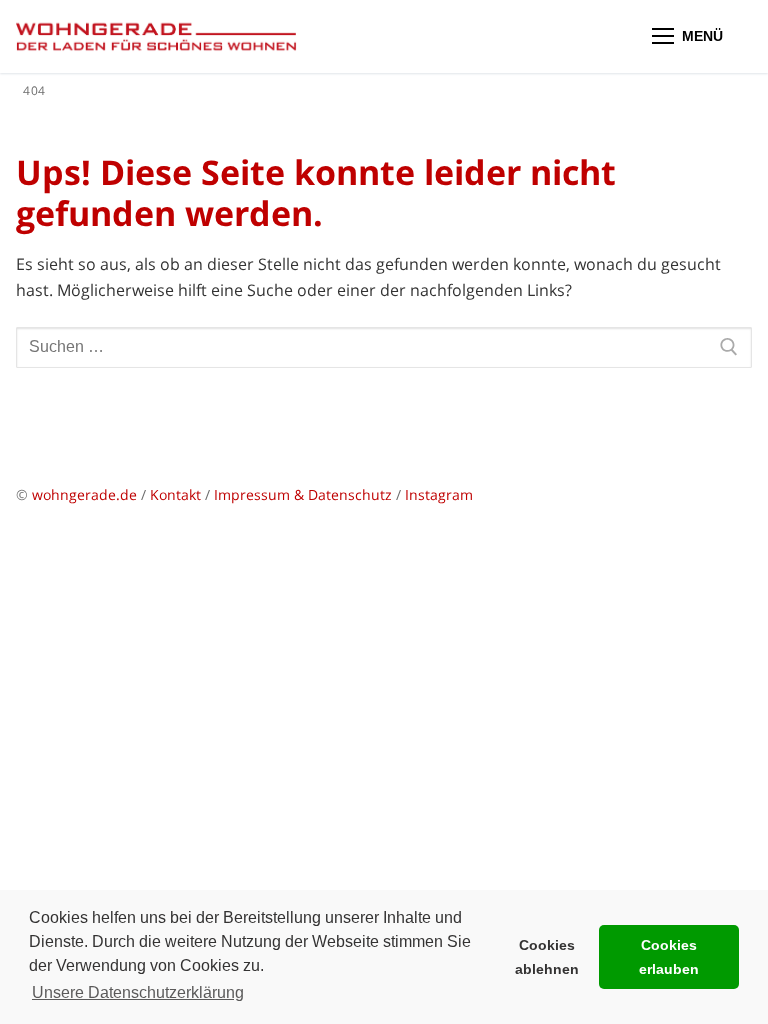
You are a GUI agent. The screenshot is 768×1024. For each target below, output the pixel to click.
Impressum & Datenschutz (305, 494)
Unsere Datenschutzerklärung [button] (138, 992)
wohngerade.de (84, 494)
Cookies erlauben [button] (669, 957)
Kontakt (175, 494)
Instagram (439, 494)
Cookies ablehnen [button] (547, 957)
